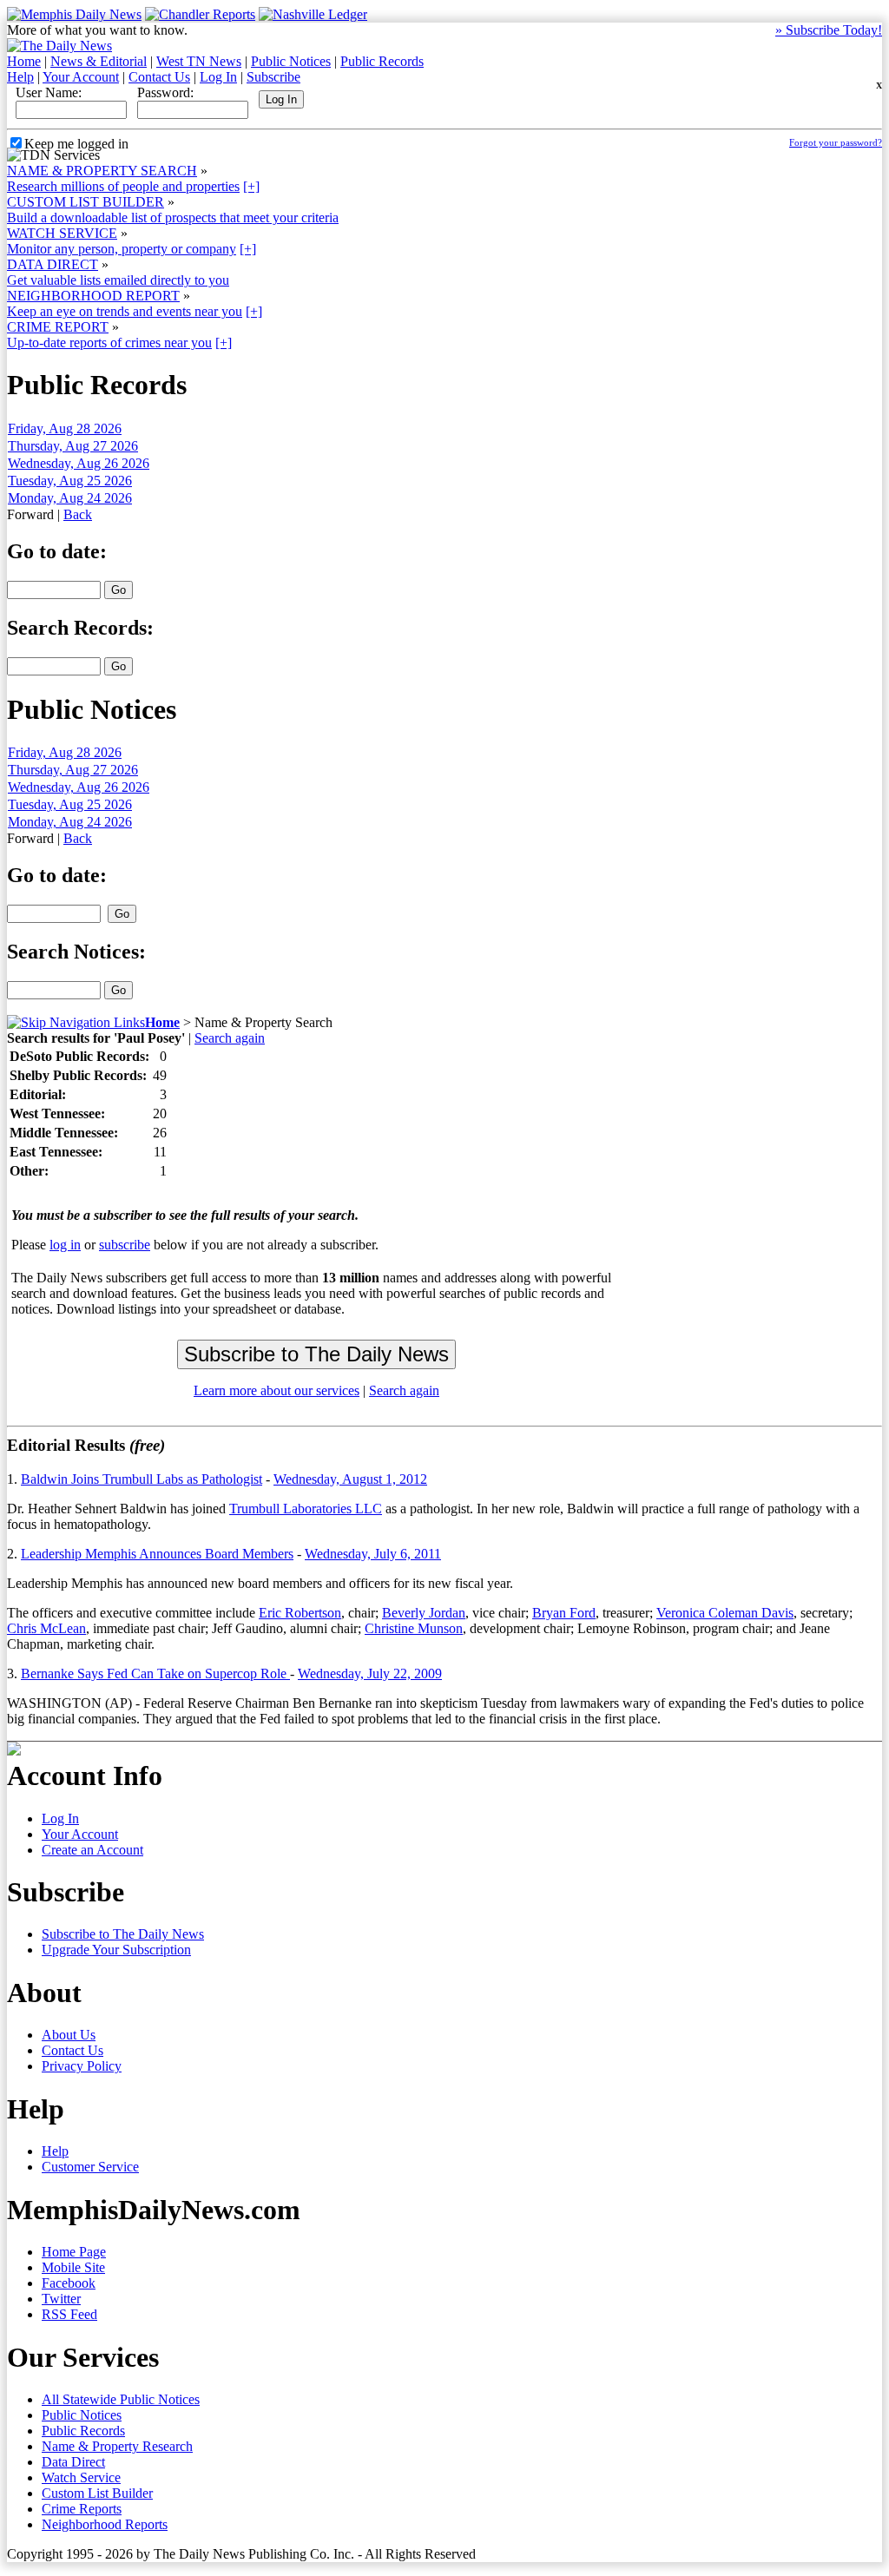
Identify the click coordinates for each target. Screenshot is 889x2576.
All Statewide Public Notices (121, 2399)
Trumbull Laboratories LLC (306, 1509)
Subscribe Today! (829, 30)
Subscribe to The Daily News (123, 1934)
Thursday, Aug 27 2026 (73, 446)
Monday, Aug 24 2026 (70, 498)
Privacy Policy (82, 2066)
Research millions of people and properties (123, 186)
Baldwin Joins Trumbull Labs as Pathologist (142, 1479)
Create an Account (92, 1850)
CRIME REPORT (58, 327)
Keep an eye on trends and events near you (125, 311)
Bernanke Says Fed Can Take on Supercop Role (155, 1673)
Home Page (74, 2252)
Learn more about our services (277, 1390)
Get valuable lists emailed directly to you (118, 280)
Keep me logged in (76, 144)
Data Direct (73, 2462)
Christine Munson (414, 1628)
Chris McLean (46, 1628)
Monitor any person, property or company (122, 249)
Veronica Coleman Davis (725, 1613)
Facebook (69, 2283)
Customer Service (90, 2167)
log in (65, 1245)
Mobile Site (73, 2267)
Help (20, 77)
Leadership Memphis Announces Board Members (157, 1554)
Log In (218, 77)
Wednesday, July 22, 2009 (370, 1673)
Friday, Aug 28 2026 (65, 428)
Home (24, 61)
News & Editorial (99, 61)
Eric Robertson (300, 1613)
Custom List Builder (97, 2493)
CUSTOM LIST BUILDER (86, 202)
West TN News (199, 61)
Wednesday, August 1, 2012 (350, 1479)
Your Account (81, 77)
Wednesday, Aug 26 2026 (79, 463)
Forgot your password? (836, 142)
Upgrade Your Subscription (116, 1950)
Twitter (61, 2299)
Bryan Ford (564, 1613)
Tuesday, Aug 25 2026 (70, 481)
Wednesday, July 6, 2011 (373, 1554)
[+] (251, 186)
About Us (69, 2035)
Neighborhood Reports (105, 2524)
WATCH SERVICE (62, 233)
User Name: (49, 92)
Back (78, 514)
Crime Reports (82, 2509)
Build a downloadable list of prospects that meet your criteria (173, 217)
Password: (165, 92)
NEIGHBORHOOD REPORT (93, 296)
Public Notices (291, 61)
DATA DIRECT (53, 264)
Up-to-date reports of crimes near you (109, 343)
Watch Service (81, 2477)
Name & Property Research (117, 2446)
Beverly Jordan (424, 1613)
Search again (230, 1038)
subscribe (125, 1245)
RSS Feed (69, 2314)
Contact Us (159, 77)
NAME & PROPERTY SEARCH (102, 171)
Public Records (382, 61)
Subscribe (273, 77)
